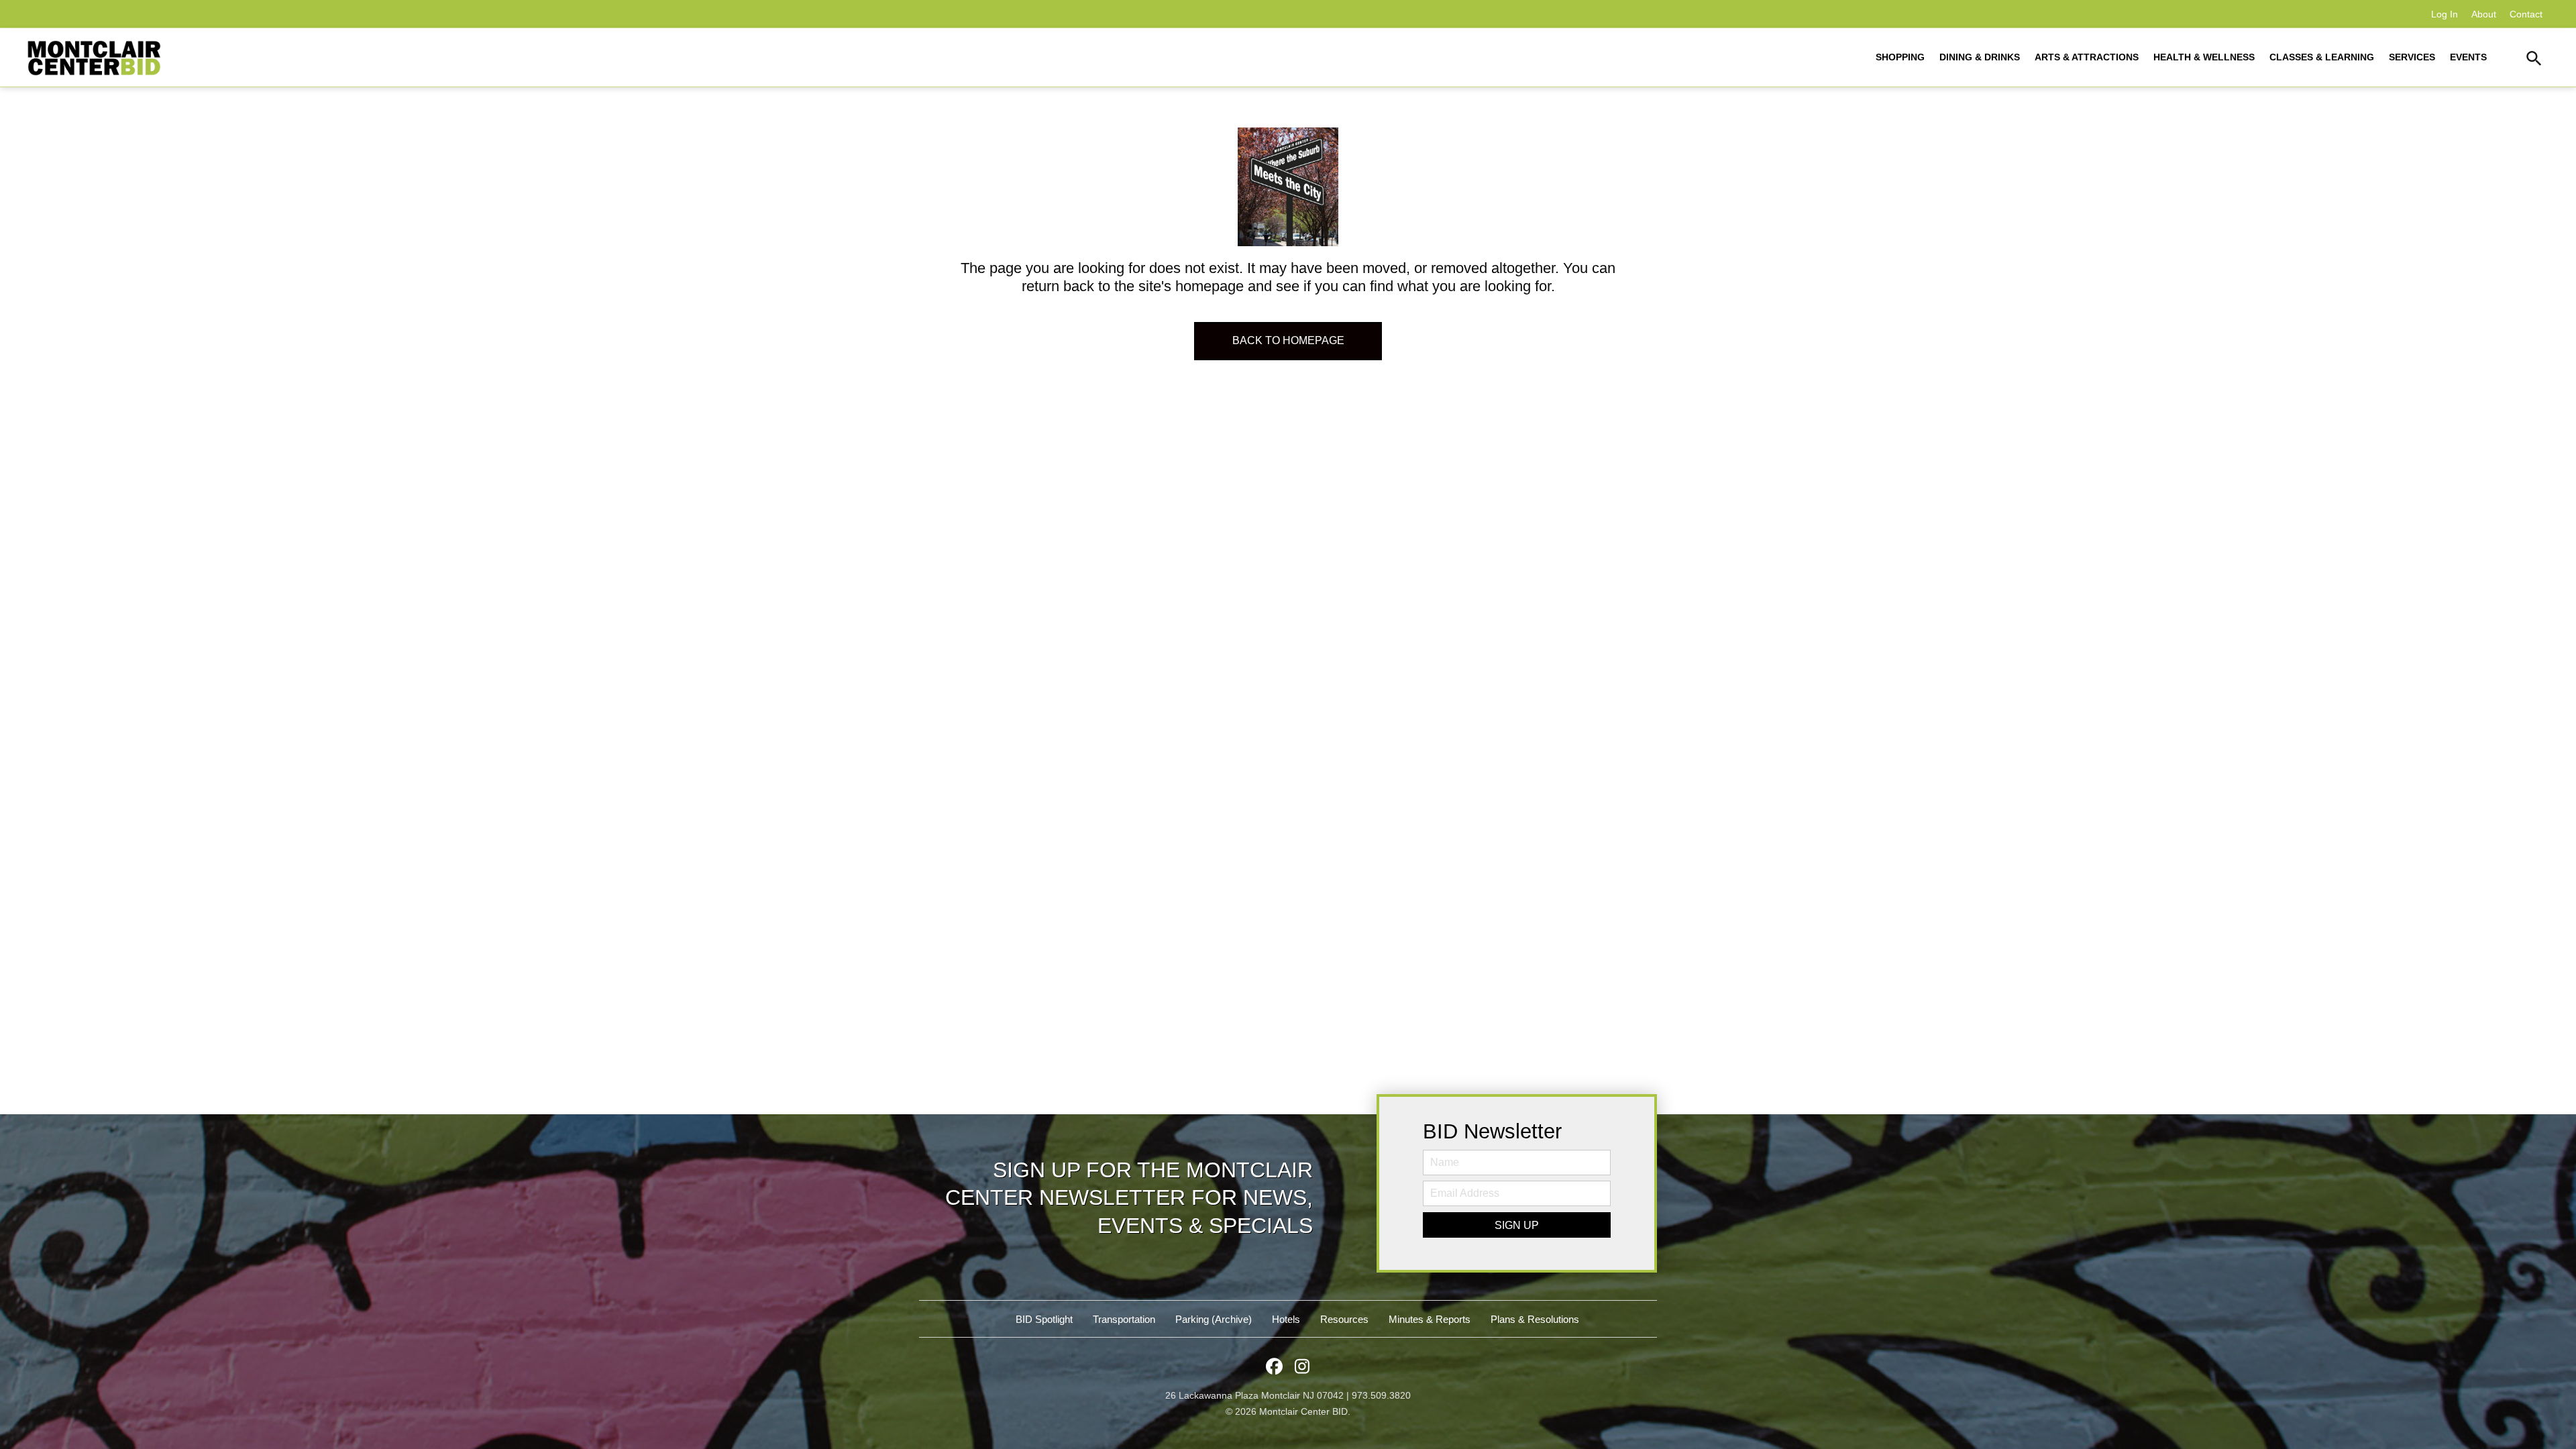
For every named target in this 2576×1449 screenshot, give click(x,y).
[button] (2534, 60)
